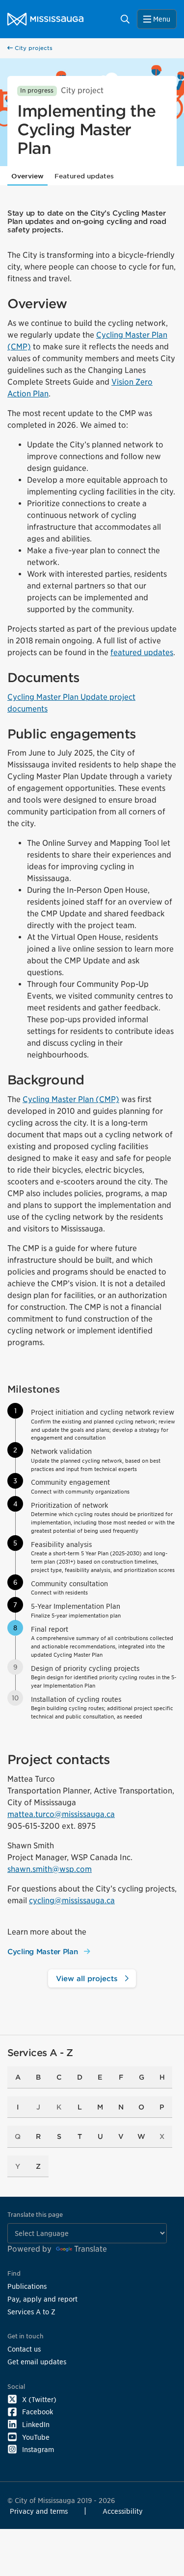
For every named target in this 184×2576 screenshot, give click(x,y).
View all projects (88, 1978)
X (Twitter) (39, 2399)
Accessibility (123, 2511)
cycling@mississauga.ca (72, 1901)
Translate (91, 2249)
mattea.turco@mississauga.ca (61, 1814)
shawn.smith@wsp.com (50, 1869)
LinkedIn (36, 2424)
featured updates (142, 652)
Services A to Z (31, 2312)
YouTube (36, 2437)
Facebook (38, 2412)
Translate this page (35, 2215)
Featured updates (84, 176)
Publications (27, 2286)
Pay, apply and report (42, 2299)
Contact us (24, 2349)
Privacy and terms (39, 2511)
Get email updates (37, 2362)
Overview (27, 176)
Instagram (38, 2449)
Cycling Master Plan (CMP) (71, 1099)
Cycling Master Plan (44, 1951)
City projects (33, 48)
